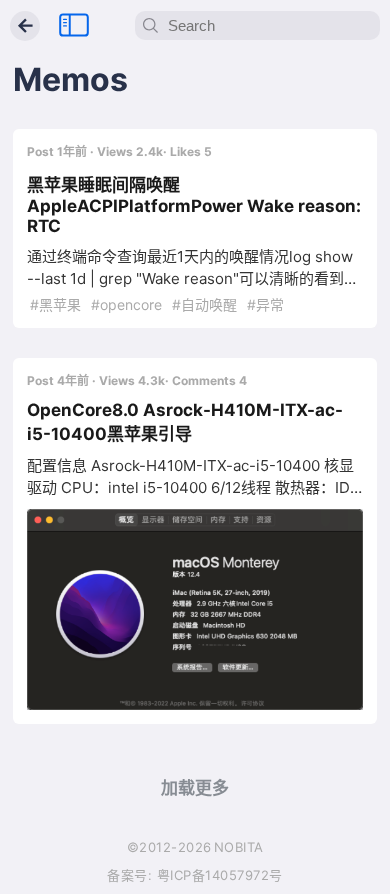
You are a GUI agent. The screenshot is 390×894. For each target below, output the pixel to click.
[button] (195, 609)
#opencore (124, 304)
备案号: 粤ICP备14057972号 (195, 875)
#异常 (263, 304)
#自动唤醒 (202, 304)
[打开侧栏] (74, 26)
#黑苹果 (55, 304)
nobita (239, 847)
